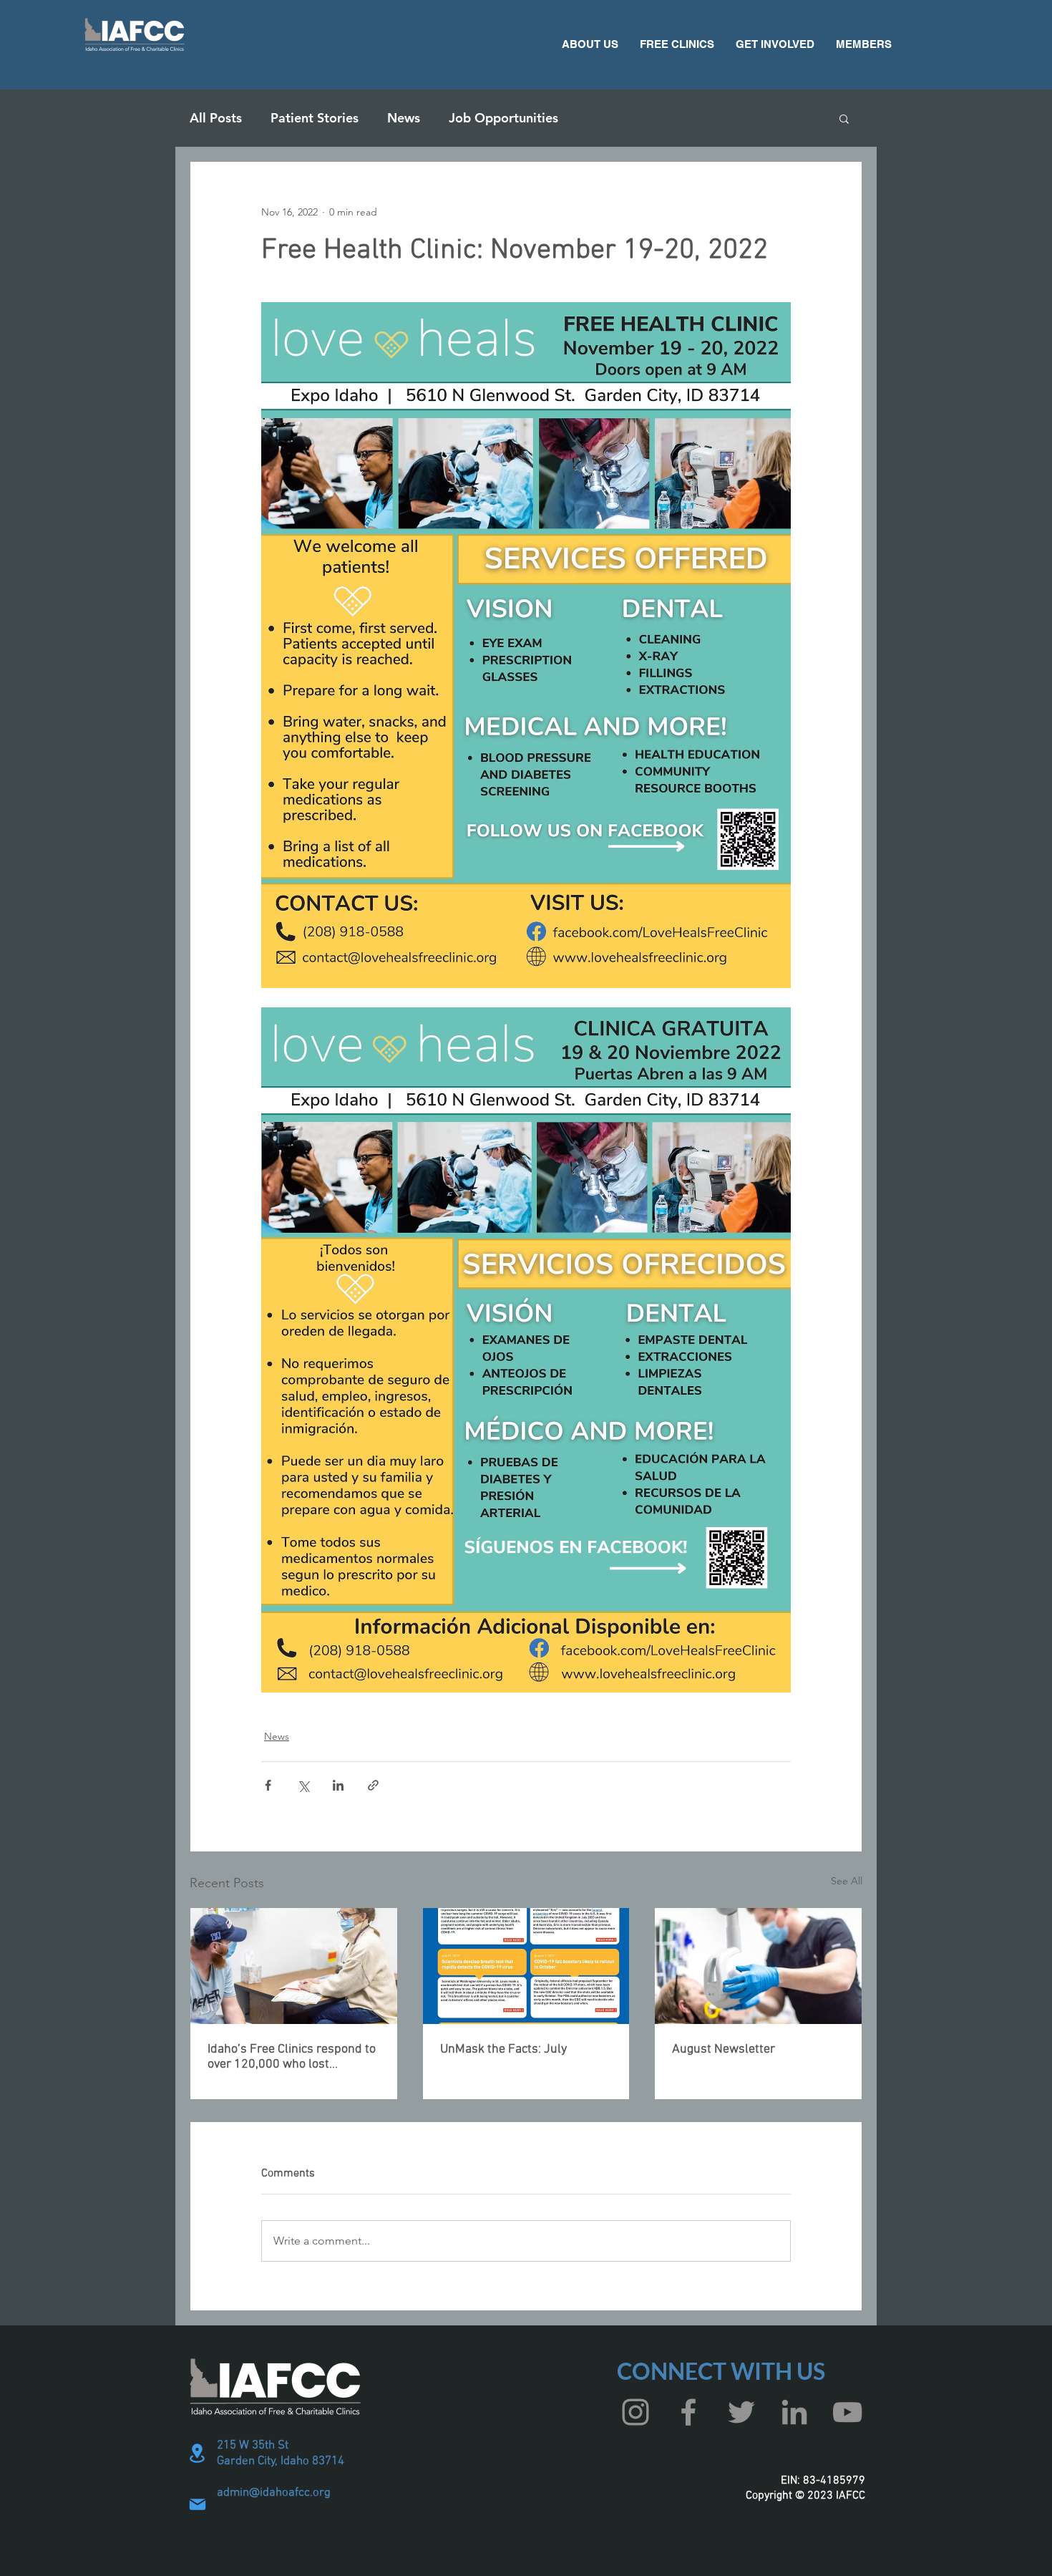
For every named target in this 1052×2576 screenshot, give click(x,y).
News (404, 118)
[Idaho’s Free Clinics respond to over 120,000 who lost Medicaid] (294, 1966)
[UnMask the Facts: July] (526, 1966)
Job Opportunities (503, 118)
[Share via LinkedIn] (338, 1785)
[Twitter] (741, 2412)
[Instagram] (635, 2412)
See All (847, 1881)
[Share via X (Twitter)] (303, 1785)
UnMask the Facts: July (503, 2049)
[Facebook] (688, 2412)
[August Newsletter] (758, 1966)
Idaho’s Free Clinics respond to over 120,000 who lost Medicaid (292, 2057)
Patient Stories (315, 118)
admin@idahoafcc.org (274, 2493)
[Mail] (198, 2504)
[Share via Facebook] (268, 1785)
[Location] (198, 2453)
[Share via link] (373, 1785)
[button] (590, 44)
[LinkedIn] (794, 2412)
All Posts (216, 118)
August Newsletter (724, 2049)
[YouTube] (847, 2412)
